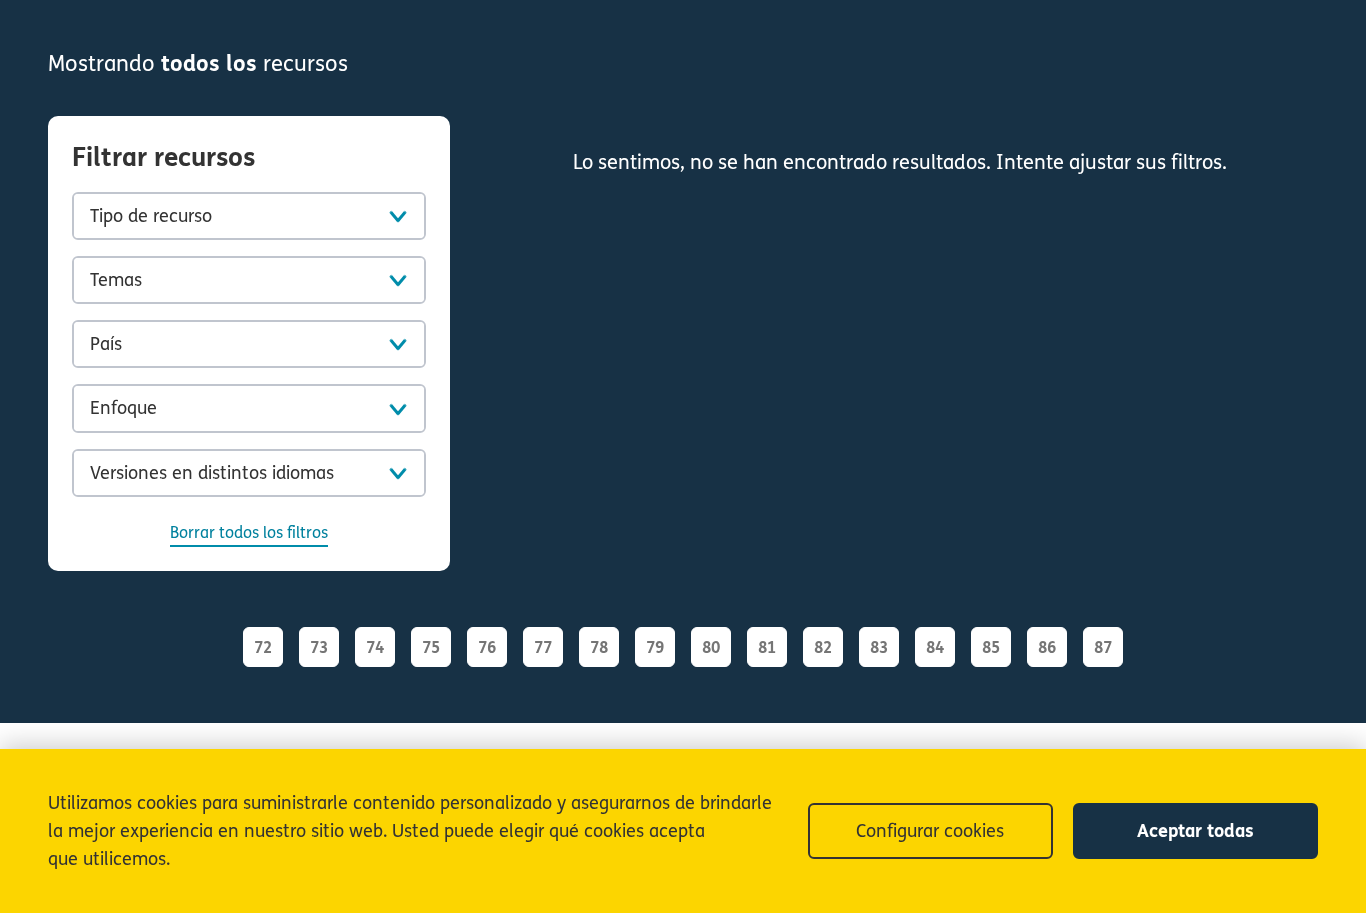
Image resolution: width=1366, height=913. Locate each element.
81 (767, 647)
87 (1103, 647)
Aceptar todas (1195, 831)
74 (375, 647)
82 (823, 647)
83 (879, 647)
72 (263, 647)
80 (711, 647)
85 (991, 647)
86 (1047, 647)
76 (487, 647)
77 (543, 647)
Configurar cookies (930, 831)
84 (935, 647)
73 (319, 647)
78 (599, 647)
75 (431, 647)
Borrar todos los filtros (249, 532)
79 (655, 647)
